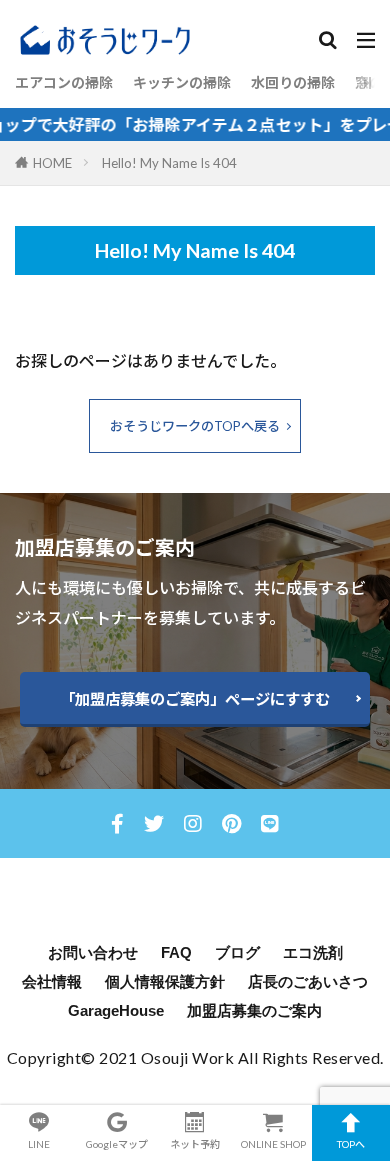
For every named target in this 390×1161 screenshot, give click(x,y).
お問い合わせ (93, 952)
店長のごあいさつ (308, 981)
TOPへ (351, 1144)
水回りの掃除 (293, 82)
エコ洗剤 (313, 952)
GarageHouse (116, 1010)
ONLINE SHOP (273, 1144)
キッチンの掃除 (182, 82)
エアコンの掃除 (64, 82)
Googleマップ (117, 1144)
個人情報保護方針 (165, 981)
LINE (39, 1144)
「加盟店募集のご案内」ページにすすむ (195, 699)
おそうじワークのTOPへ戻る (195, 426)
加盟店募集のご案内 (254, 1010)
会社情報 (52, 981)
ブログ (237, 952)
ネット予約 (195, 1144)
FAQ (176, 952)
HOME (52, 163)
